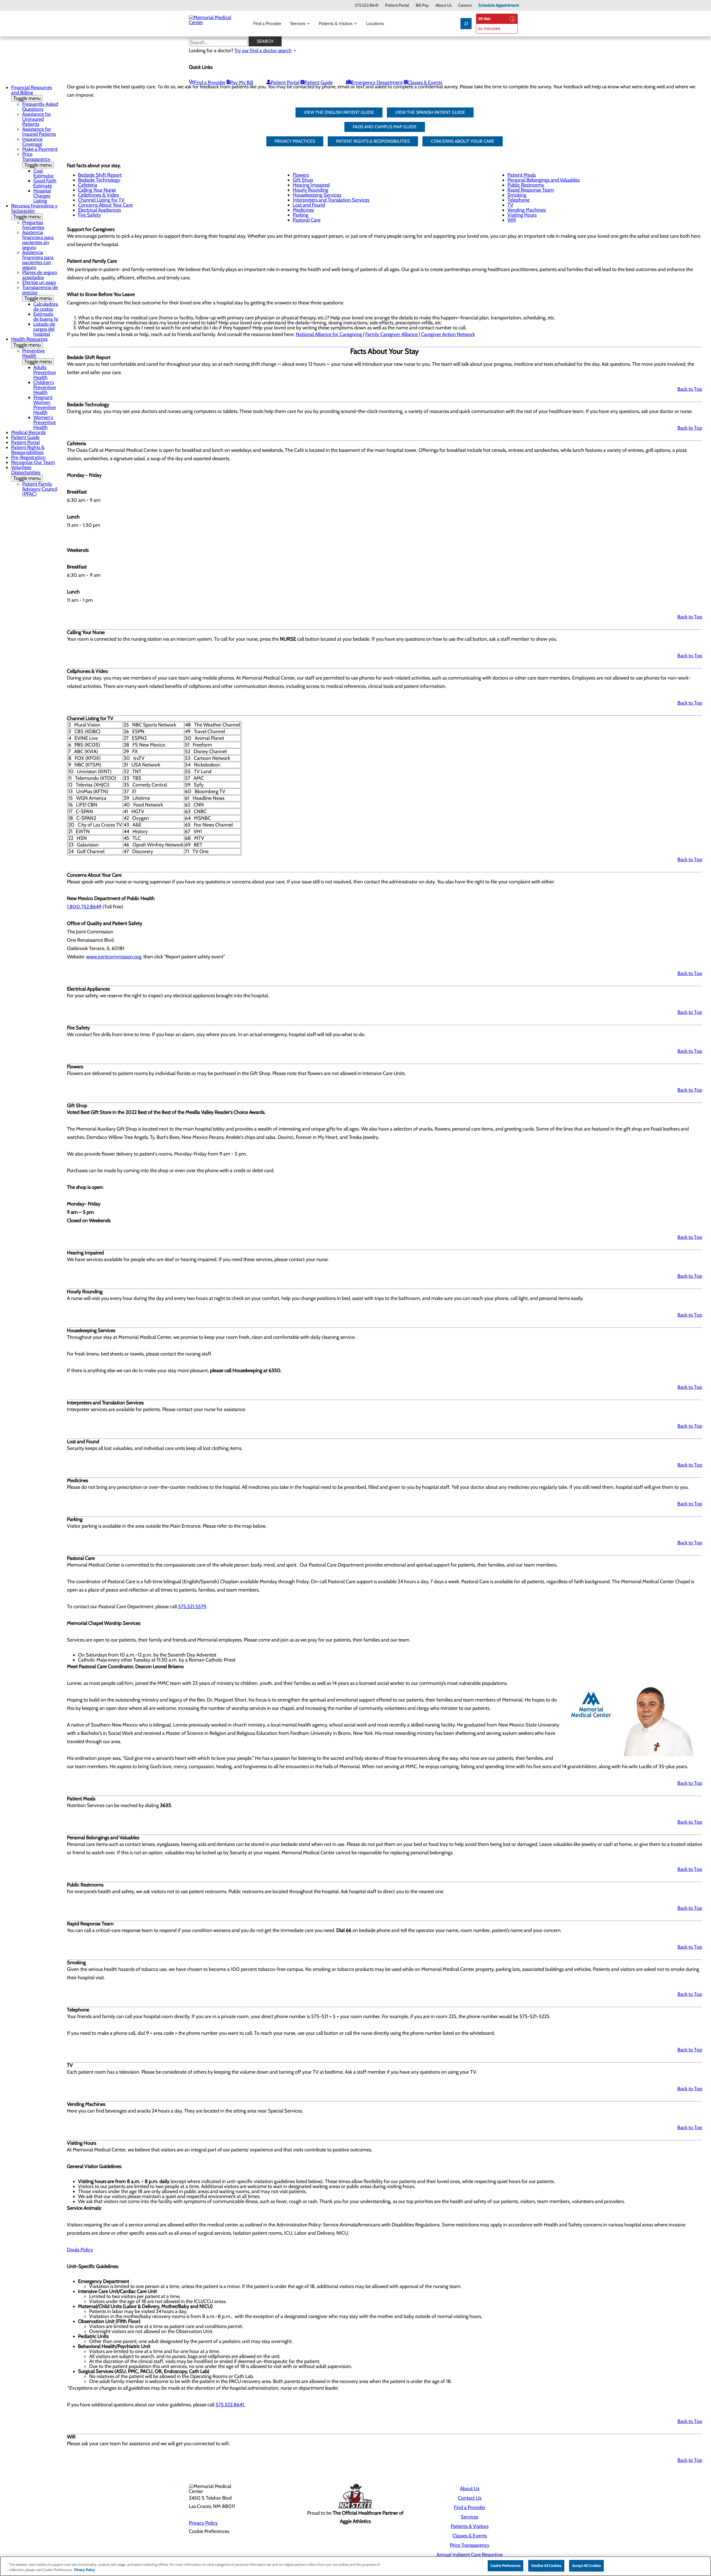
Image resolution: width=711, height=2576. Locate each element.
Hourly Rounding (311, 190)
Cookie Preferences (505, 2565)
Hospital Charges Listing (42, 196)
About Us (444, 5)
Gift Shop (303, 180)
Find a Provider (267, 23)
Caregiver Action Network (448, 334)
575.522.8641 (367, 5)
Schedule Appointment (499, 5)
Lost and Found (309, 205)
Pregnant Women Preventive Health (45, 405)
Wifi (512, 220)
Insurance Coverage (32, 142)
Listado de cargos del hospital (44, 329)
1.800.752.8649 (84, 907)
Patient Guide (319, 82)
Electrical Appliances (99, 210)
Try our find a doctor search (263, 51)
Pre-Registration (28, 457)
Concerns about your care (463, 141)
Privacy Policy (203, 2523)
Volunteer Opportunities (26, 473)
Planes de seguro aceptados (40, 275)
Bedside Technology (99, 180)
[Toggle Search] (466, 24)
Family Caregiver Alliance (391, 334)
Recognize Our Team (33, 462)
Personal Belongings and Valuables (544, 180)
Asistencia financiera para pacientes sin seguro (38, 240)
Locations (375, 23)
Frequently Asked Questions (40, 107)
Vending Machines (527, 210)
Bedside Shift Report (100, 175)
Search (265, 41)
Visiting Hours (522, 215)
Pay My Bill (241, 82)
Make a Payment (40, 149)
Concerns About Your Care (105, 205)
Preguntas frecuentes (33, 225)
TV (510, 205)
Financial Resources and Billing (32, 93)
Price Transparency (37, 160)
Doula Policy (80, 2250)
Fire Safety (89, 215)
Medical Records (28, 432)
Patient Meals (522, 175)
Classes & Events (425, 82)
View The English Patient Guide (339, 112)
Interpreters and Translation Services (331, 200)
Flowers (301, 175)
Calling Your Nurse (97, 190)
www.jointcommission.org (114, 957)
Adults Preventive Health (45, 372)
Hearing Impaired (311, 185)
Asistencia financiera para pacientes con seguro (38, 260)
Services (298, 23)
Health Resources (29, 342)
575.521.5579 (192, 1607)
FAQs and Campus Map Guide (385, 127)
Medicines (303, 210)
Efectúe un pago (39, 282)
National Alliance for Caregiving (329, 334)
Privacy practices (295, 141)
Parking (301, 215)
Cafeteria (88, 185)
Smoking (517, 195)
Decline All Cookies (546, 2565)
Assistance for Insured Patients (39, 132)
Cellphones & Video (99, 195)
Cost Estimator (44, 173)
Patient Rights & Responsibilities (28, 450)
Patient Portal (397, 5)
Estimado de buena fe (46, 317)
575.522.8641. (230, 2405)
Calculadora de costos (46, 307)
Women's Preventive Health (45, 422)
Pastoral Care (307, 220)
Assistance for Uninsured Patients (37, 119)
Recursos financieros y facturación (34, 211)
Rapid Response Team (531, 190)
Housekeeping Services (317, 195)
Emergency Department (377, 82)
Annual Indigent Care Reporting (470, 2555)
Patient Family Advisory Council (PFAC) (40, 489)
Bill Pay (422, 5)
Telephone (519, 200)
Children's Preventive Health (45, 387)
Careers (465, 5)
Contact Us (470, 2498)
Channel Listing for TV (101, 200)
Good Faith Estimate (45, 183)
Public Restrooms (526, 185)
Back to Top (690, 389)
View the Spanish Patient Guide (430, 112)
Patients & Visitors (336, 23)
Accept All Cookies (586, 2565)
